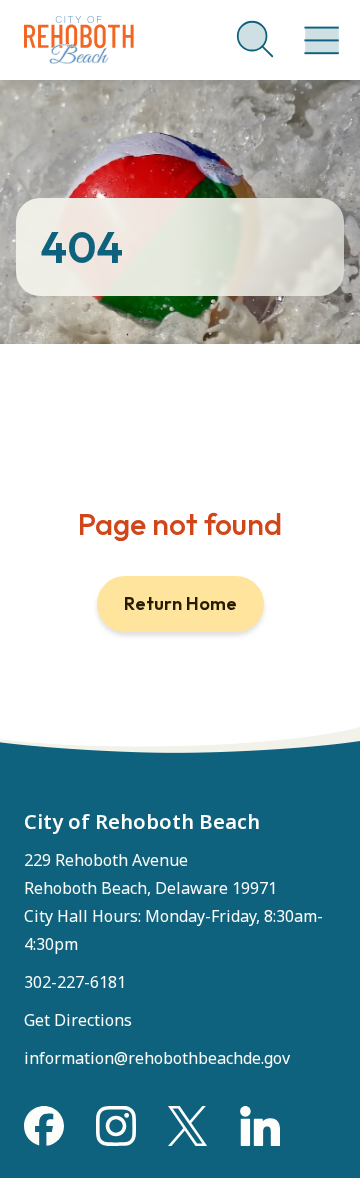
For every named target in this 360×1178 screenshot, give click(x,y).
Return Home (180, 603)
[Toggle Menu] (318, 30)
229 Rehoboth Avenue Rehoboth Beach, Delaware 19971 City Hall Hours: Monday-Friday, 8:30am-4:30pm (173, 902)
